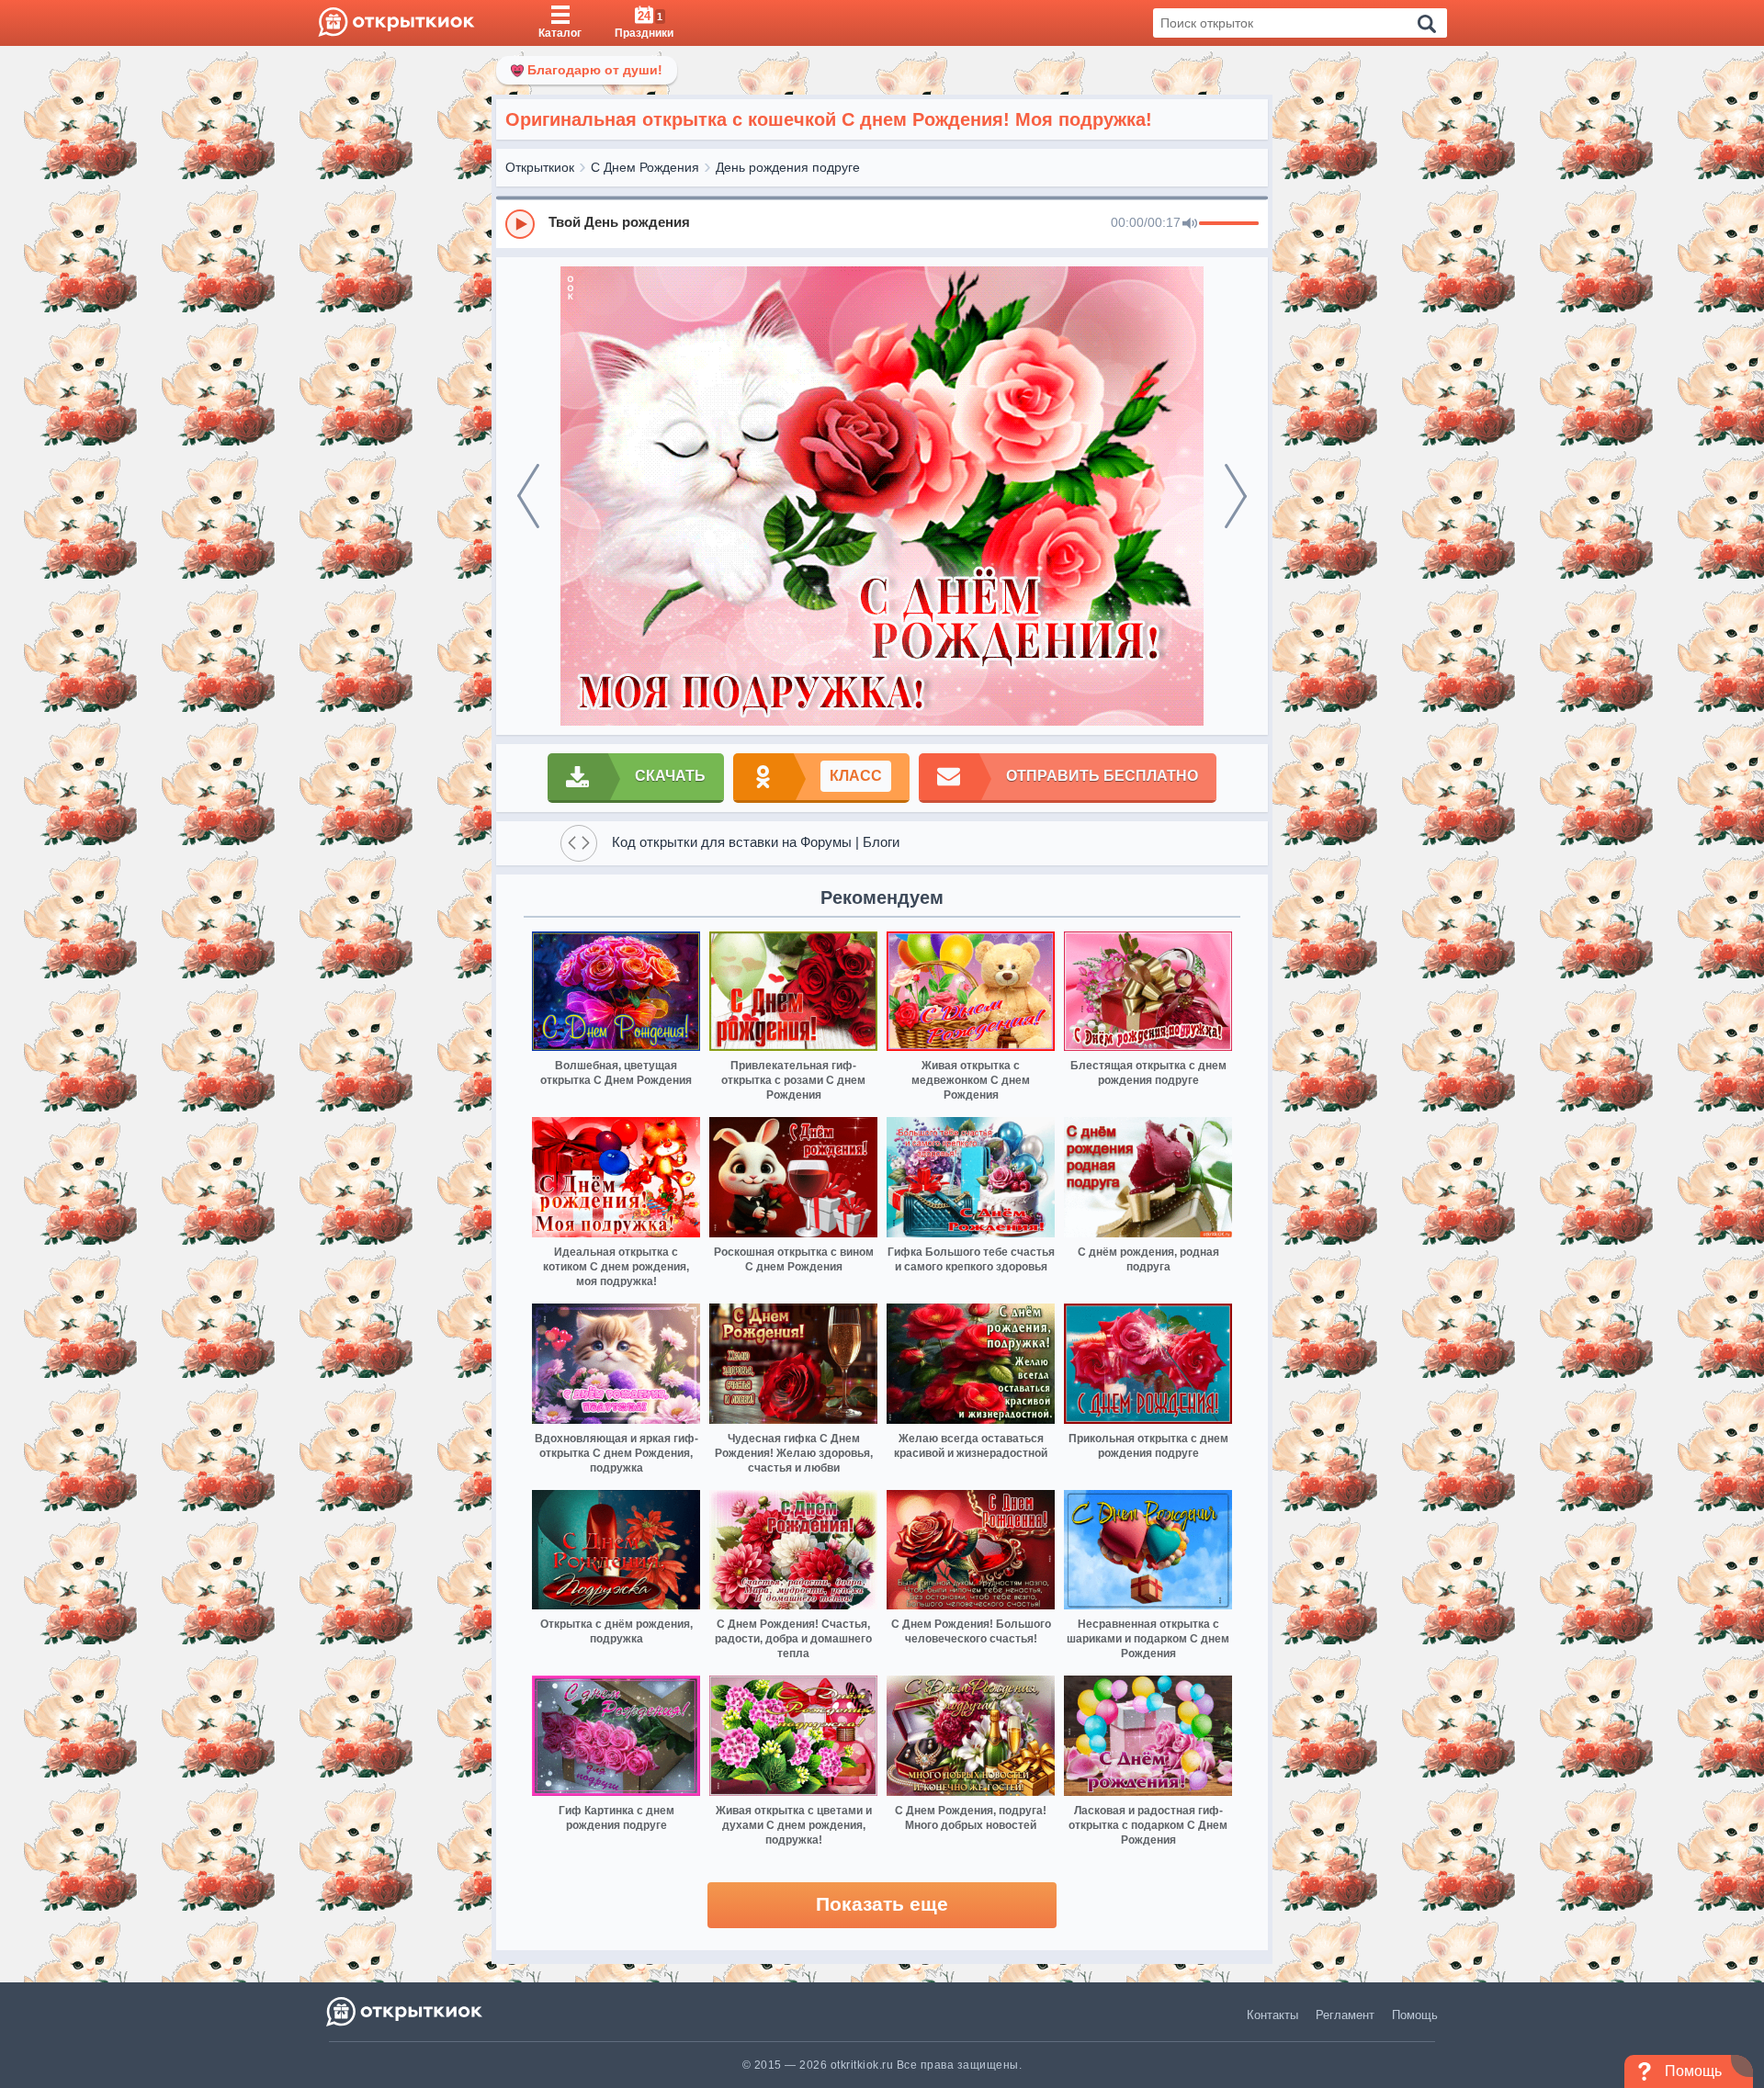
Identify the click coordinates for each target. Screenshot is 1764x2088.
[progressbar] (1229, 224)
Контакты (1272, 2015)
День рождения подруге (788, 167)
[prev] (528, 496)
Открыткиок (540, 167)
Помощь (1415, 2015)
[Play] (520, 224)
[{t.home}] (406, 2011)
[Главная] (396, 23)
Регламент (1345, 2015)
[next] (1236, 496)
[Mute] (1190, 224)
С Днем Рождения (645, 167)
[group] (882, 223)
